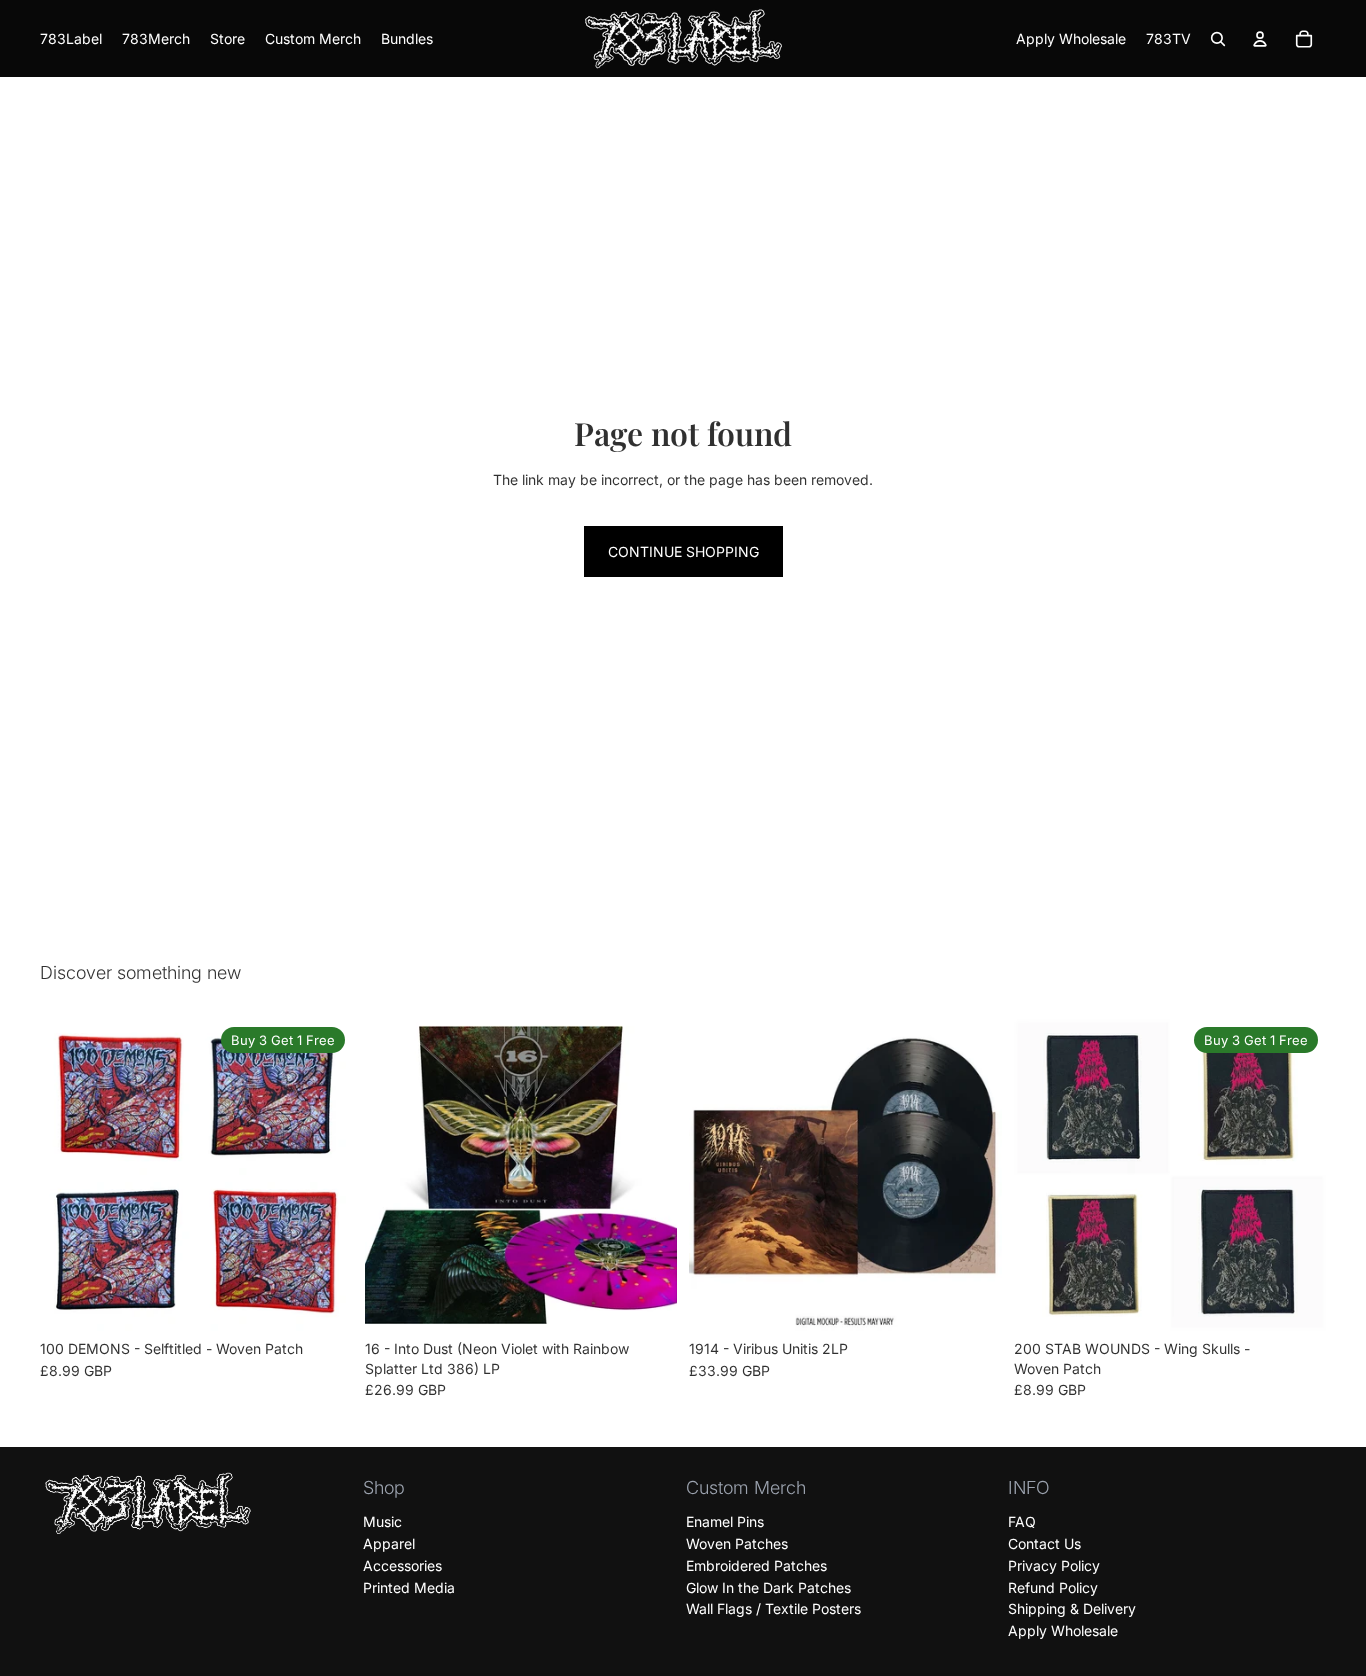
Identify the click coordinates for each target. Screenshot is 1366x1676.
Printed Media (409, 1587)
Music (382, 1521)
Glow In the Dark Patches (768, 1587)
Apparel (389, 1543)
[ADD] (646, 1301)
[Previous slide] (70, 1175)
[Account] (1260, 39)
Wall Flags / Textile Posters (773, 1609)
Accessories (402, 1565)
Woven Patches (737, 1543)
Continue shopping (683, 551)
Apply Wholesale (1063, 1630)
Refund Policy (1053, 1587)
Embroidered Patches (756, 1565)
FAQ (1022, 1521)
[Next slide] (323, 1175)
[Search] (1218, 39)
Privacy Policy (1054, 1565)
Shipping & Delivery (1072, 1609)
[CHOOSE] (322, 1301)
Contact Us (1044, 1543)
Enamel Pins (725, 1521)
